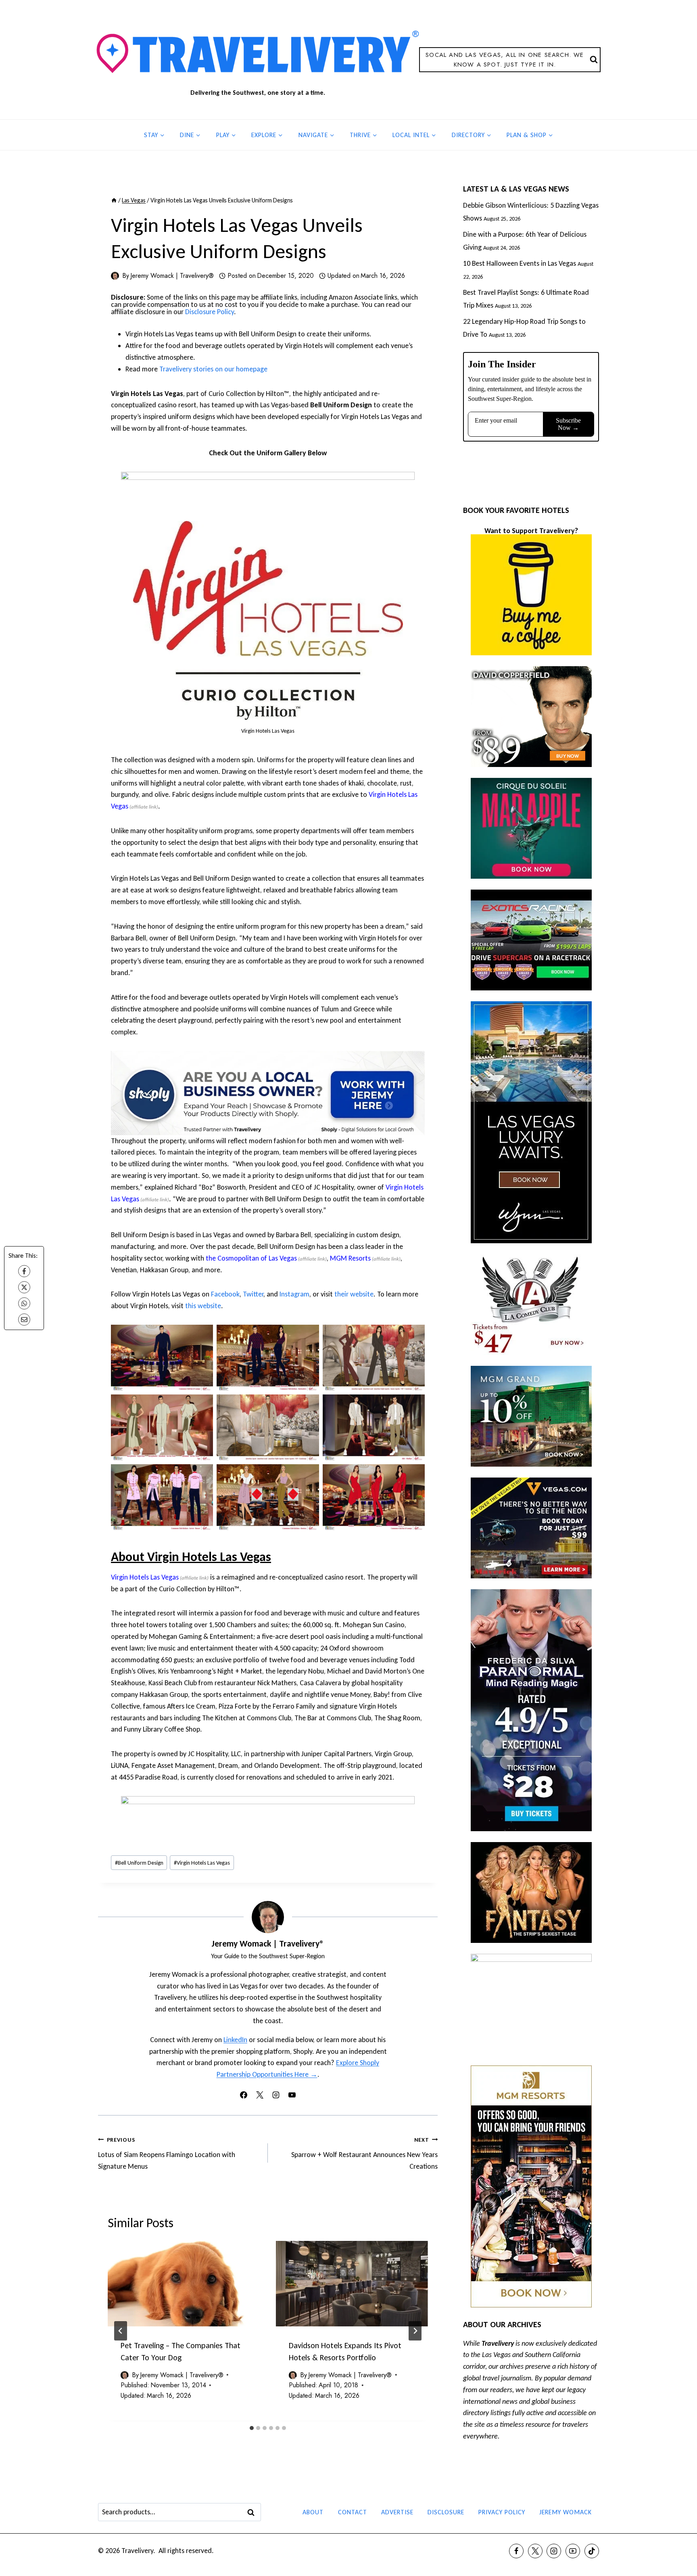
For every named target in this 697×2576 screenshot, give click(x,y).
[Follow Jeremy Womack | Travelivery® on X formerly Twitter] (260, 2095)
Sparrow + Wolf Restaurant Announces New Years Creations (364, 2153)
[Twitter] (535, 2551)
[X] (24, 1287)
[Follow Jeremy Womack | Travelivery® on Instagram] (276, 2095)
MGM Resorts (350, 1258)
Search (253, 2512)
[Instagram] (554, 2551)
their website (354, 1294)
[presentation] (184, 2284)
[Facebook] (24, 1271)
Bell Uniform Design (139, 1863)
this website (203, 1306)
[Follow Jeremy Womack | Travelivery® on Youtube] (292, 2095)
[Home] (114, 200)
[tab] (252, 2428)
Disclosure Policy (210, 312)
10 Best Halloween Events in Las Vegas (520, 263)
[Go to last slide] (121, 2331)
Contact (353, 2512)
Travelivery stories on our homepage (213, 369)
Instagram (294, 1294)
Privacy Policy (502, 2512)
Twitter (253, 1294)
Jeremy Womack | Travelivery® (172, 276)
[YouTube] (573, 2551)
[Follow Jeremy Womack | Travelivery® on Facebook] (244, 2095)
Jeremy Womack (566, 2512)
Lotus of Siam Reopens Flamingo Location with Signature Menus (167, 2153)
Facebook (225, 1294)
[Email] (24, 1319)
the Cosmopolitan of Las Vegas (251, 1258)
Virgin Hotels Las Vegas (145, 1577)
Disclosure (446, 2512)
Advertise (397, 2512)
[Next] (415, 2331)
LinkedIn (235, 2040)
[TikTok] (592, 2551)
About (313, 2512)
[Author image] (115, 276)
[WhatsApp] (24, 1303)
